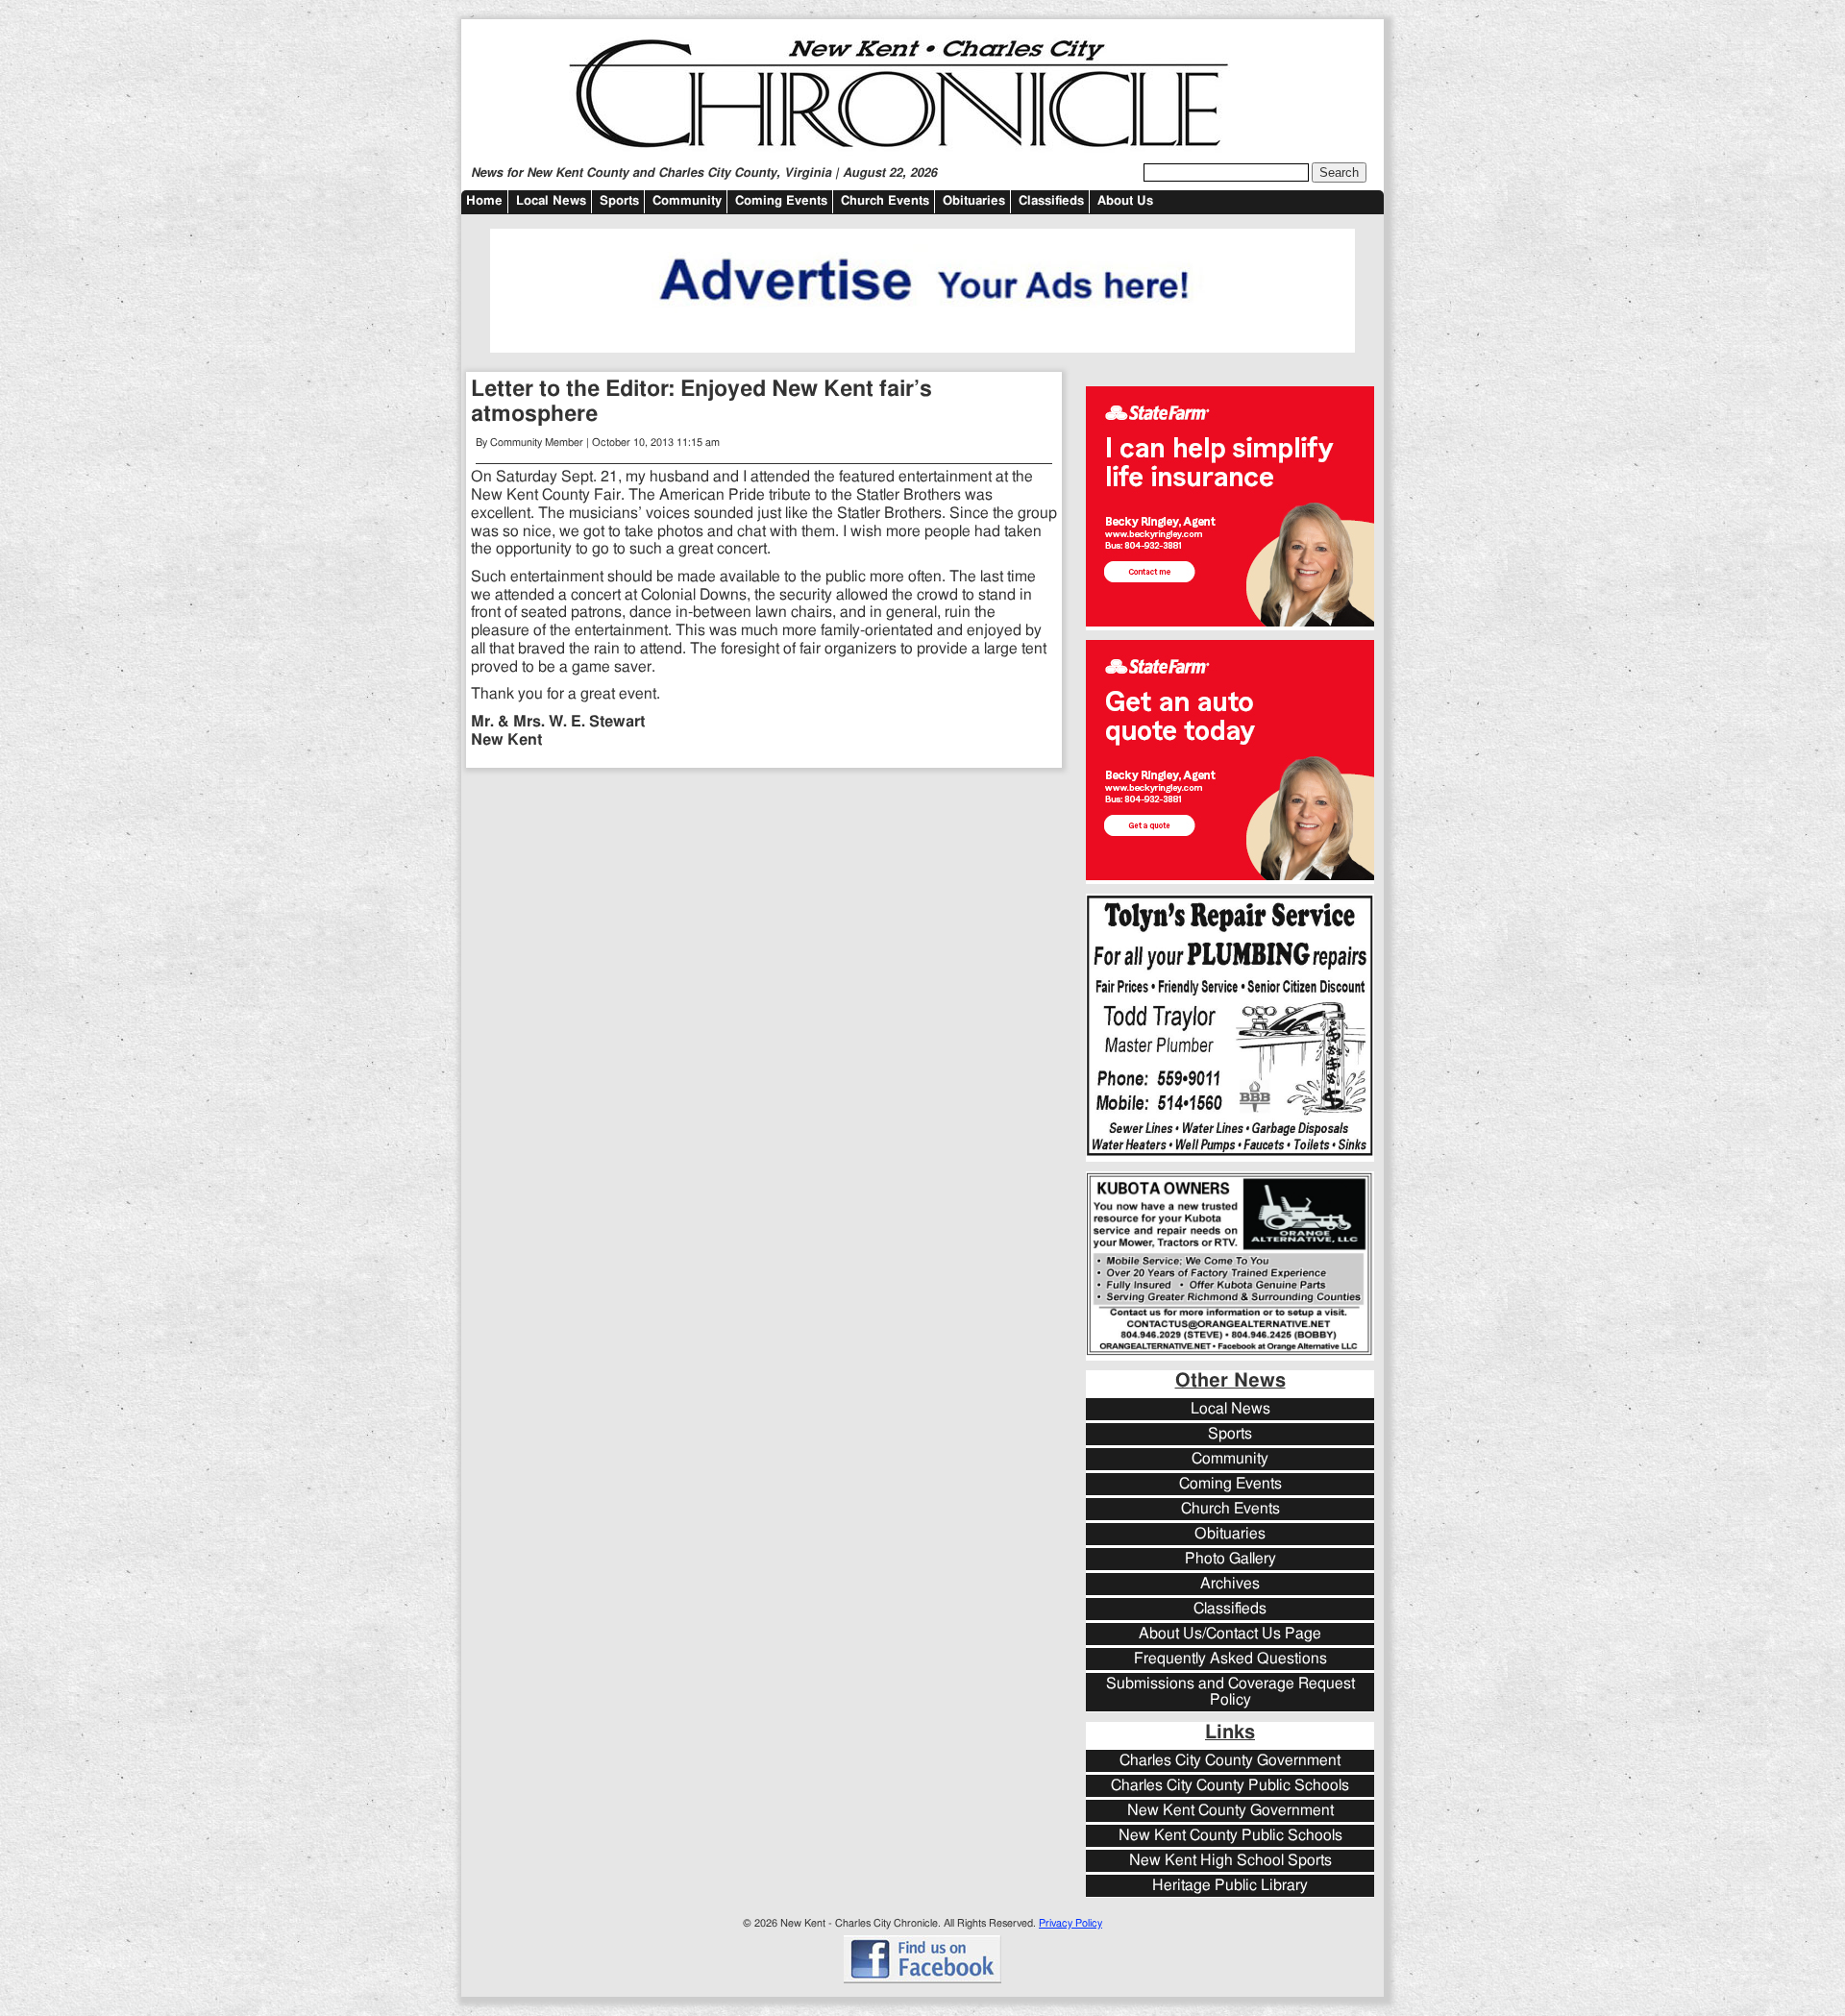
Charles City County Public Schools (1230, 1786)
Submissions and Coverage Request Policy (1230, 1692)
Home (484, 201)
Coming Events (781, 201)
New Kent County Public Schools (1230, 1836)
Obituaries (974, 201)
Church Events (885, 201)
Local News (551, 201)
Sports (619, 201)
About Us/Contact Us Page (1230, 1634)
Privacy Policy (1070, 1923)
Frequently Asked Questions (1230, 1659)
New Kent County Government (1230, 1811)
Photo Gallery (1230, 1559)
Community (687, 201)
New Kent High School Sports (1230, 1861)
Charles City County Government (1230, 1761)
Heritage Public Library (1230, 1886)
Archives (1230, 1584)
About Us (1125, 201)
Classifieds (1051, 201)
